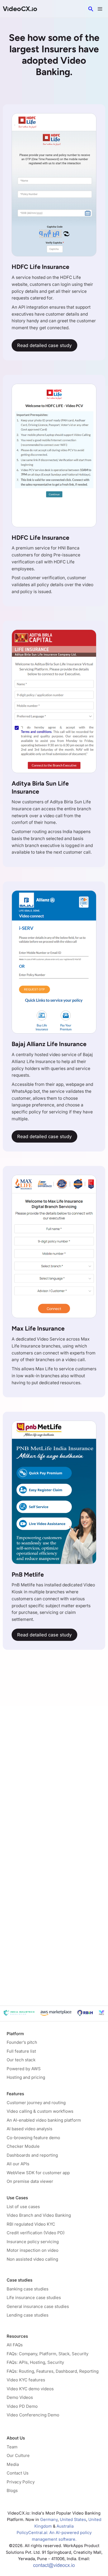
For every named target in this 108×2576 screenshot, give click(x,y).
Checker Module (23, 2146)
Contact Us (18, 2473)
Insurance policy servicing (33, 2242)
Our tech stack (21, 2060)
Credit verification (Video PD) (36, 2233)
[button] (91, 9)
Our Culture (18, 2455)
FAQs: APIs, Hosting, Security (35, 2362)
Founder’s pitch (22, 2042)
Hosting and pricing (26, 2077)
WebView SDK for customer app (38, 2173)
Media (13, 2464)
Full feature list (21, 2051)
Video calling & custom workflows (40, 2111)
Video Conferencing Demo (33, 2415)
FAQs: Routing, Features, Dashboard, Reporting (53, 2371)
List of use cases (23, 2207)
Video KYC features (26, 2380)
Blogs (12, 2490)
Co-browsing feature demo (33, 2138)
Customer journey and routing (36, 2103)
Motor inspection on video (33, 2250)
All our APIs (18, 2164)
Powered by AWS (24, 2069)
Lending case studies (28, 2315)
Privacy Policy (21, 2482)
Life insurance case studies (34, 2298)
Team (12, 2447)
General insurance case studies (38, 2306)
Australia (65, 2526)
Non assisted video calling (32, 2259)
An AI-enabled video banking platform (44, 2120)
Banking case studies (28, 2289)
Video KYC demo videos (30, 2389)
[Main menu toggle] (100, 9)
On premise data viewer (30, 2181)
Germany (49, 2520)
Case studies (20, 2280)
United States (73, 2520)
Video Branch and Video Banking (39, 2215)
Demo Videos (20, 2397)
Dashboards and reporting (32, 2155)
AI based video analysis (29, 2129)
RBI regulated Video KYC (31, 2224)
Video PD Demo (22, 2406)
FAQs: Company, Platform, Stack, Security (47, 2354)
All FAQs (15, 2345)
